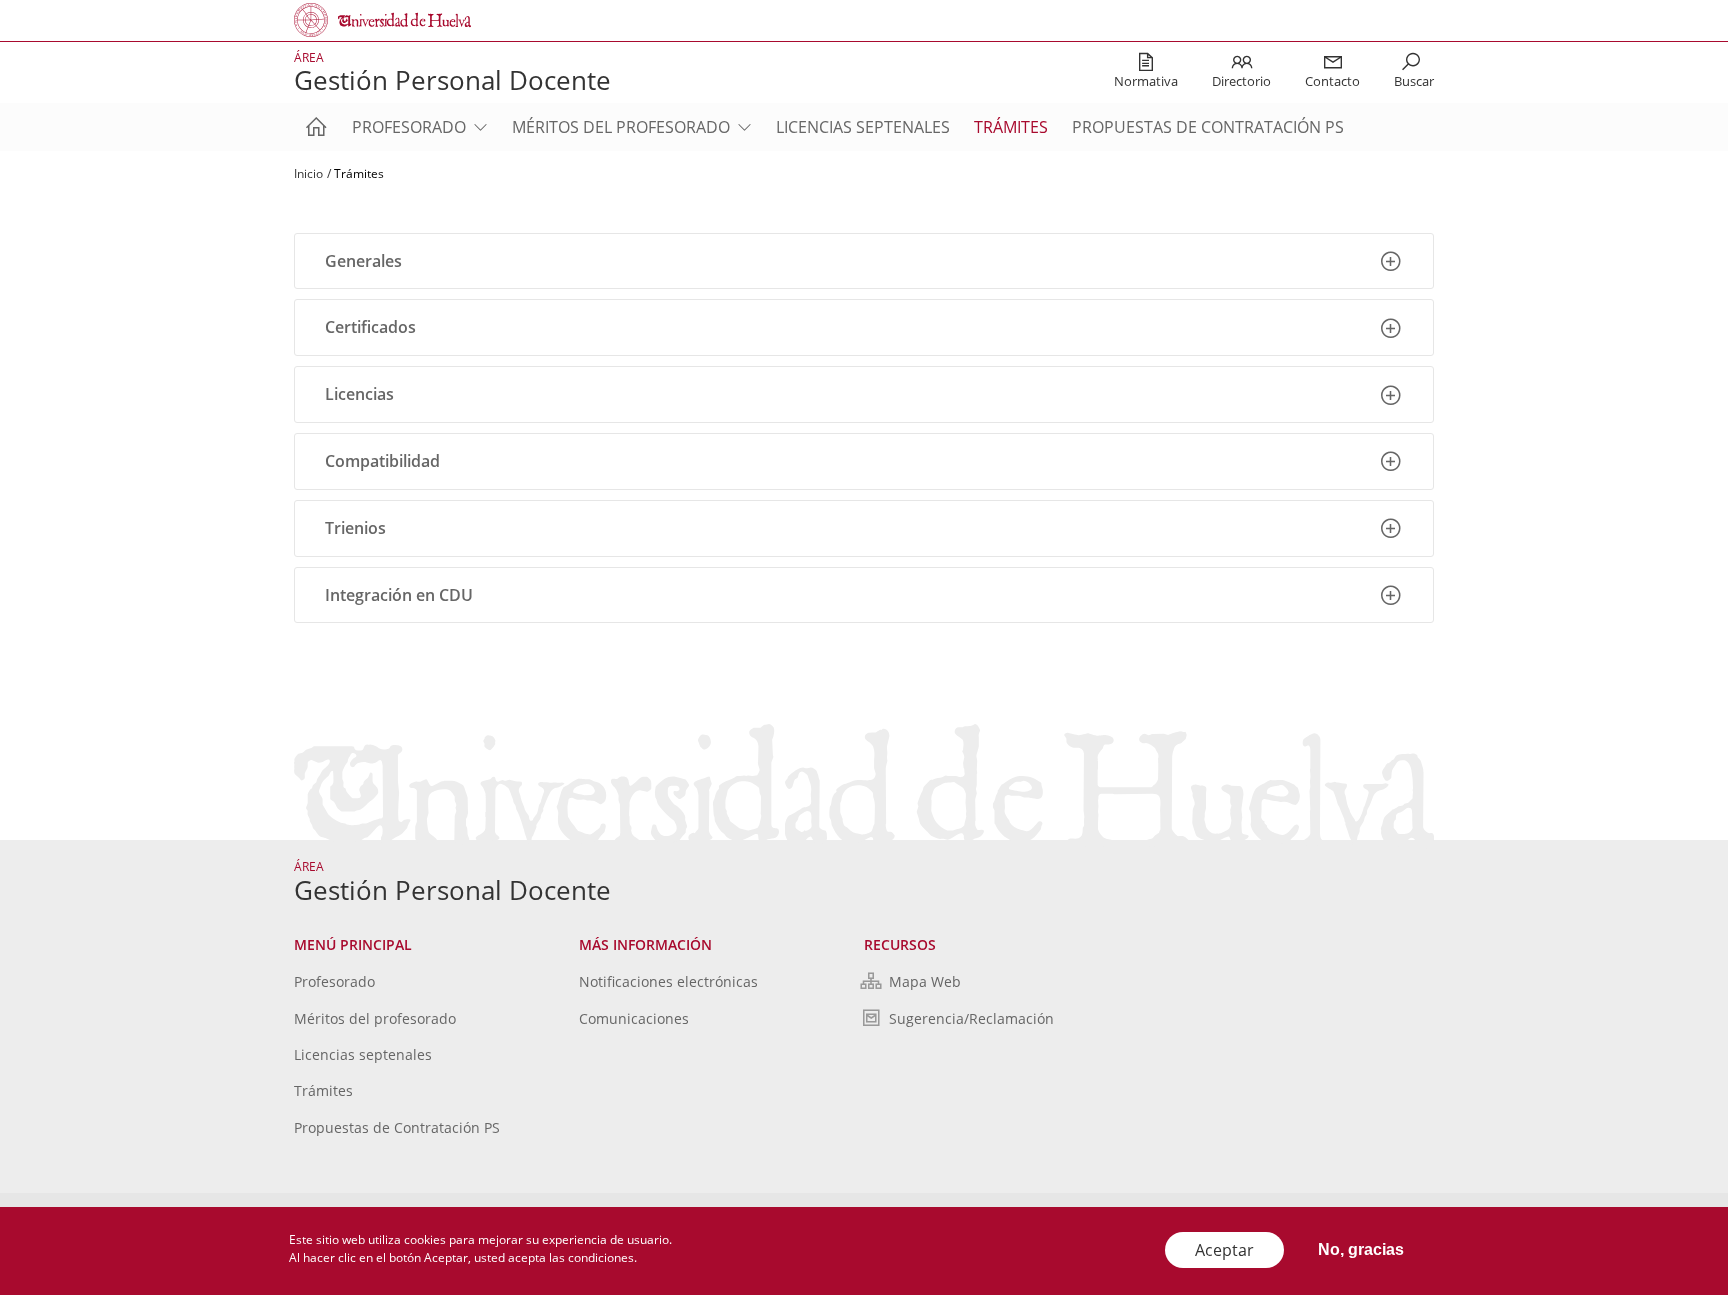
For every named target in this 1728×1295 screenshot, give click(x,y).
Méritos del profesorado (621, 127)
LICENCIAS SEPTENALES (863, 127)
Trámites (1011, 127)
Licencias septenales (363, 1054)
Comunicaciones (634, 1018)
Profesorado (409, 127)
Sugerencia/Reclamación (971, 1018)
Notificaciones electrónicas (668, 981)
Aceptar (1224, 1250)
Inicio (308, 173)
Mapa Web (925, 981)
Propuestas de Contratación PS (1208, 127)
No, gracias (1361, 1249)
